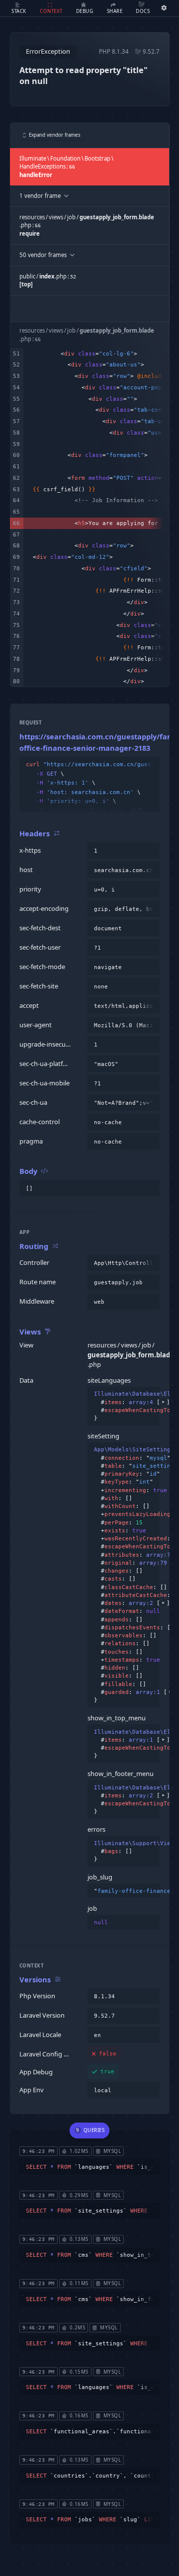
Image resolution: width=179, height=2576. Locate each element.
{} (124, 1398)
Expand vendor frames (55, 135)
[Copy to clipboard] (150, 765)
